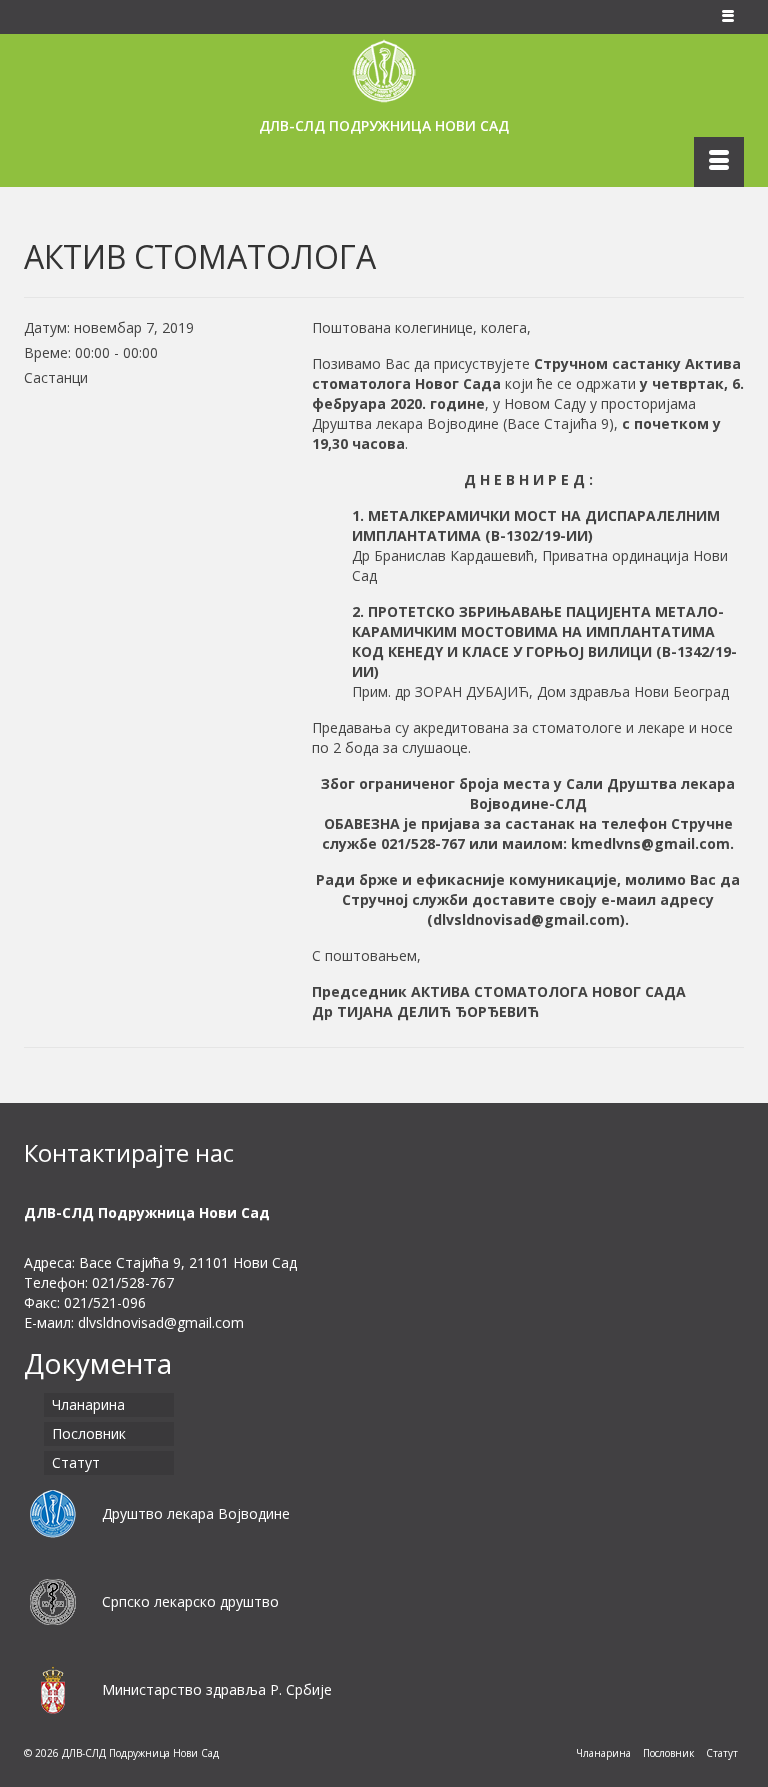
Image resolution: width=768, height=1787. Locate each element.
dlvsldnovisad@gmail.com (526, 919)
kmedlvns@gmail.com (650, 843)
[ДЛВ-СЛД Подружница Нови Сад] (384, 71)
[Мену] (719, 162)
